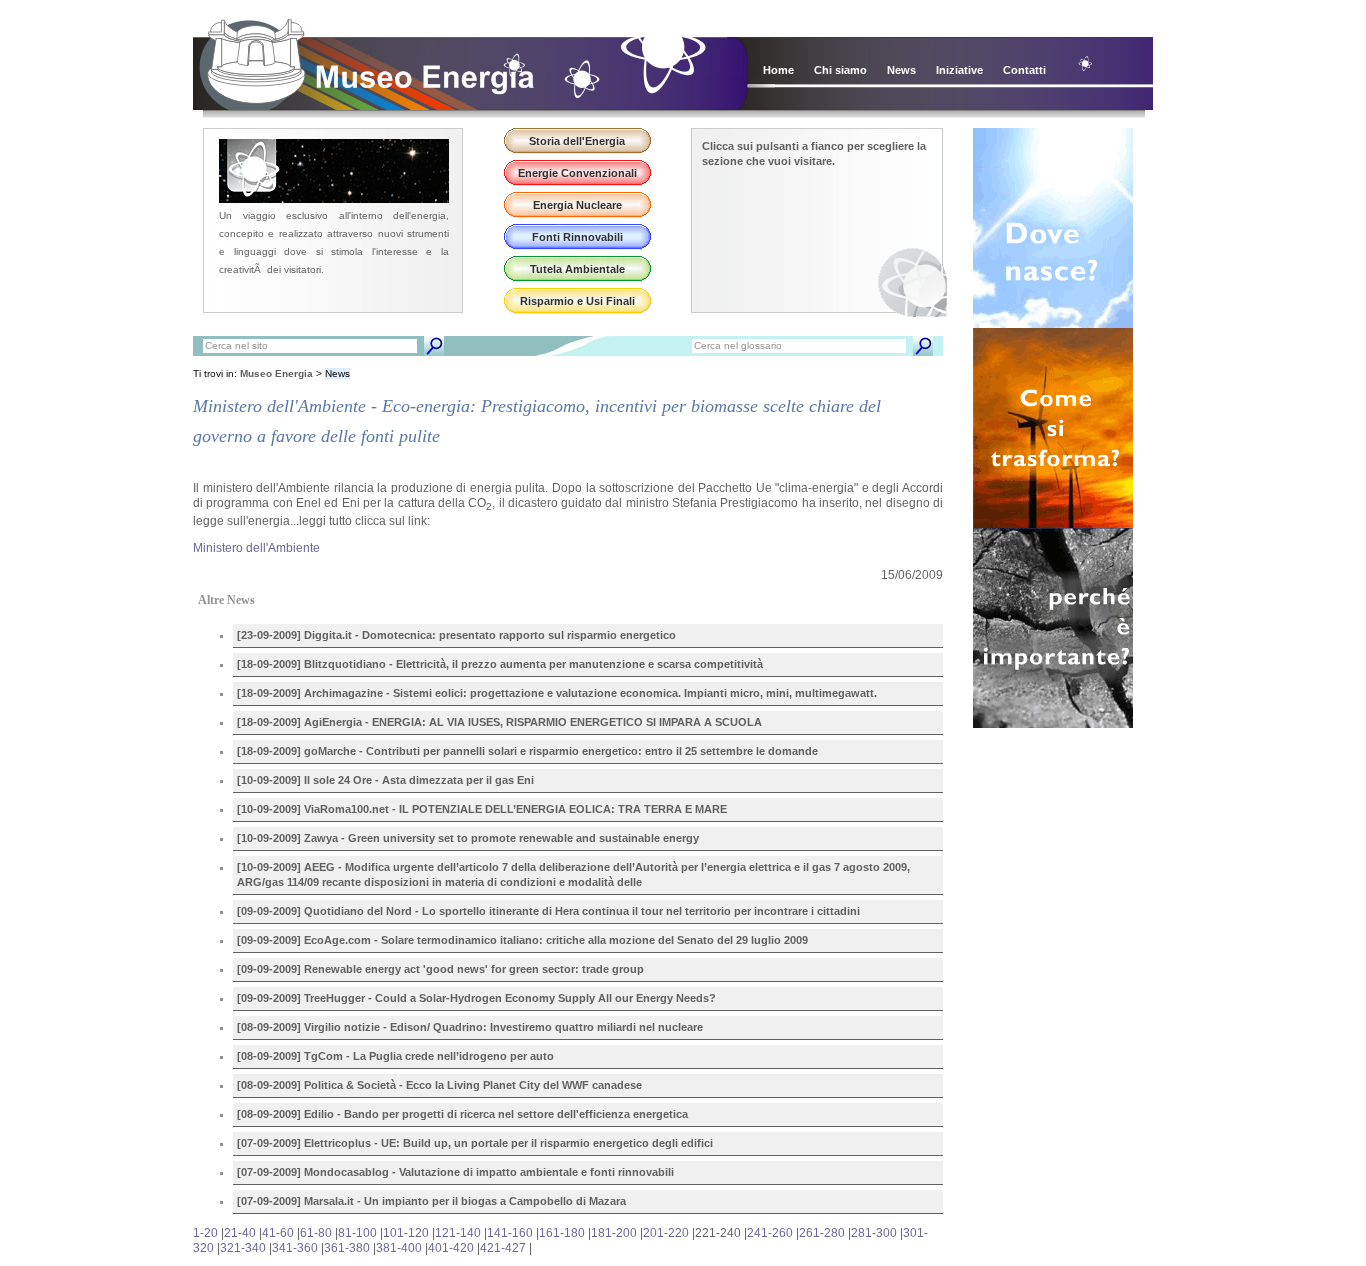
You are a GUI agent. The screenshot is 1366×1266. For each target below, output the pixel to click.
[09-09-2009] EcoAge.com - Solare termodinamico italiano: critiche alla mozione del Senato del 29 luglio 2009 (522, 940)
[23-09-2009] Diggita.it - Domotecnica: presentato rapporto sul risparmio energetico (456, 635)
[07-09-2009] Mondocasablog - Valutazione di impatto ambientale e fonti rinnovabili (455, 1172)
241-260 (770, 1233)
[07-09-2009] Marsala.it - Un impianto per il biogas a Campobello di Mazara (431, 1201)
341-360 (295, 1248)
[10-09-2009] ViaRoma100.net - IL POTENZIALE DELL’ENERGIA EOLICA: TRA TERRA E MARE (482, 809)
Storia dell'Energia (577, 141)
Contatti (1024, 70)
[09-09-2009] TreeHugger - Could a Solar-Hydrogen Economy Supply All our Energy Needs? (476, 998)
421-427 (503, 1248)
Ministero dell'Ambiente (256, 548)
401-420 (451, 1248)
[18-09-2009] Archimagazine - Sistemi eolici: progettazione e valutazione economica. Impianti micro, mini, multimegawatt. (557, 693)
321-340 (243, 1248)
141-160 (510, 1233)
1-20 (205, 1233)
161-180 (562, 1233)
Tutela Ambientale (577, 269)
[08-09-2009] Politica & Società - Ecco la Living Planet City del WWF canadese (439, 1085)
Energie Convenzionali (577, 173)
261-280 (822, 1233)
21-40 (240, 1233)
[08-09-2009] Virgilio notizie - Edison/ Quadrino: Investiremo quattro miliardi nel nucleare (470, 1027)
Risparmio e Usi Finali (577, 301)
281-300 (874, 1233)
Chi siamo (840, 70)
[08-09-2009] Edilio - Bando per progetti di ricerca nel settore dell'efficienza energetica (462, 1114)
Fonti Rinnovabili (577, 237)
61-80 (316, 1233)
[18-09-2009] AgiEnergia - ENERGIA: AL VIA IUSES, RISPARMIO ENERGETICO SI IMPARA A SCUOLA (499, 722)
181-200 (614, 1233)
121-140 (458, 1233)
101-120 (406, 1233)
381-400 (399, 1248)
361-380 (347, 1248)
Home (778, 70)
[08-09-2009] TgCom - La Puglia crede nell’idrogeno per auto (395, 1056)
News (901, 70)
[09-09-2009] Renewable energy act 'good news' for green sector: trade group (440, 969)
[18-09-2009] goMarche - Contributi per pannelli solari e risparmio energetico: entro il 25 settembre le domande (527, 751)
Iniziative (959, 70)
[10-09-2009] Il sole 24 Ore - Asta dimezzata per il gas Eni (385, 780)
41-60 (278, 1233)
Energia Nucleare (577, 205)
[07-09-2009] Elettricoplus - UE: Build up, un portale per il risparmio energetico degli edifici (475, 1143)
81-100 (357, 1233)
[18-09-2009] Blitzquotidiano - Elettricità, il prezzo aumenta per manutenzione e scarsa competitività (500, 664)
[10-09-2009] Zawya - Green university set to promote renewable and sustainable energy (468, 838)
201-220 (666, 1233)
